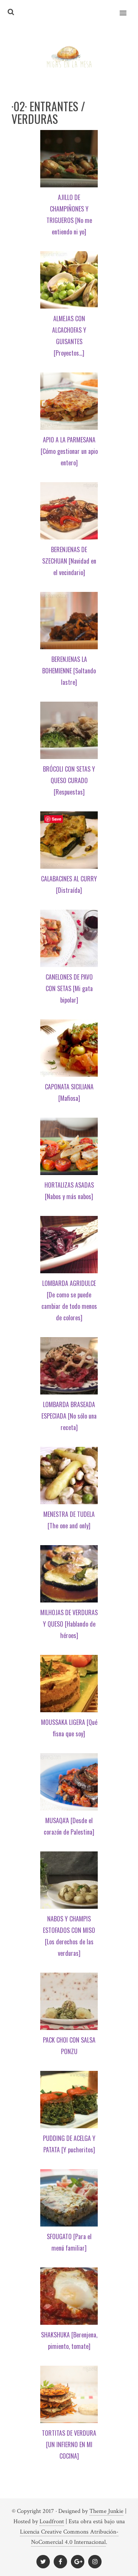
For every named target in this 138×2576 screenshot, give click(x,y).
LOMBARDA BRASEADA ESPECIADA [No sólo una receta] (69, 1416)
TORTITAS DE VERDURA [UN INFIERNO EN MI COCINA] (69, 2444)
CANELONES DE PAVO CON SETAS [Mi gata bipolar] (69, 988)
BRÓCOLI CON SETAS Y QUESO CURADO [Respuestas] (69, 780)
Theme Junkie (106, 2511)
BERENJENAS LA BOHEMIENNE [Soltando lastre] (69, 671)
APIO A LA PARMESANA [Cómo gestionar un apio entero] (69, 451)
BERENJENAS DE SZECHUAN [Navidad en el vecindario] (69, 561)
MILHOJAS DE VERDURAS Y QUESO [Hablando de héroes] (69, 1624)
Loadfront (52, 2522)
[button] (127, 8)
